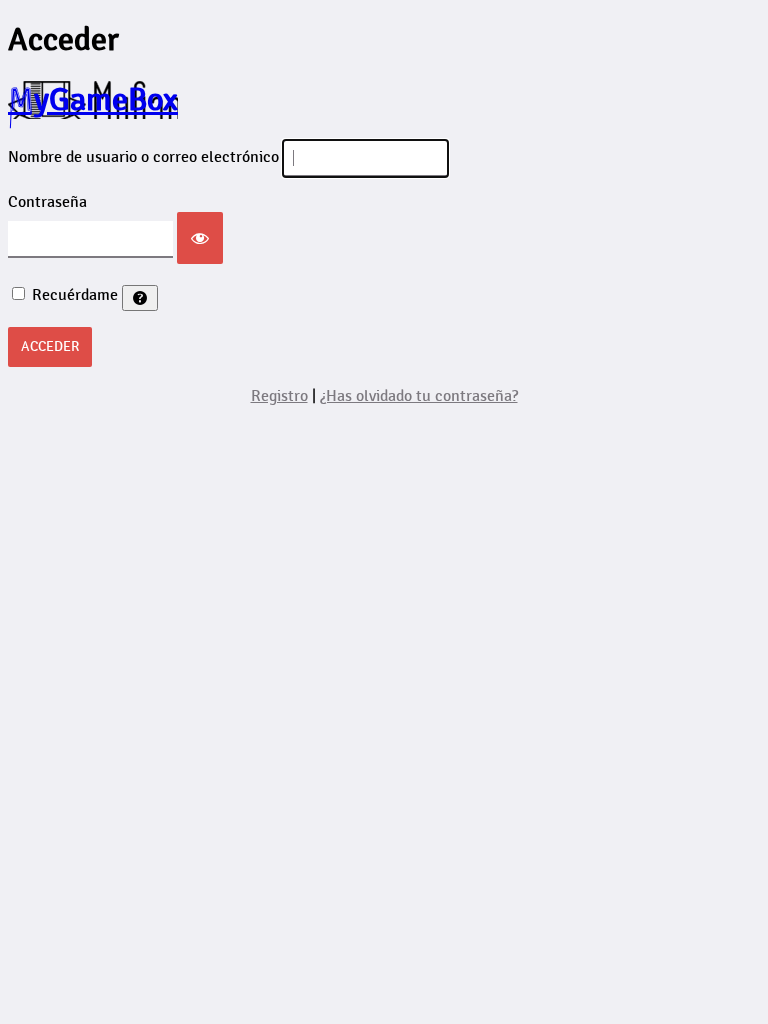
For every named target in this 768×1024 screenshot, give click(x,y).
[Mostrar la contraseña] (200, 238)
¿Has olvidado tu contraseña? (419, 396)
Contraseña (47, 202)
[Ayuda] (140, 298)
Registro (279, 396)
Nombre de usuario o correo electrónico (143, 157)
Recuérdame (75, 295)
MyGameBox (93, 100)
